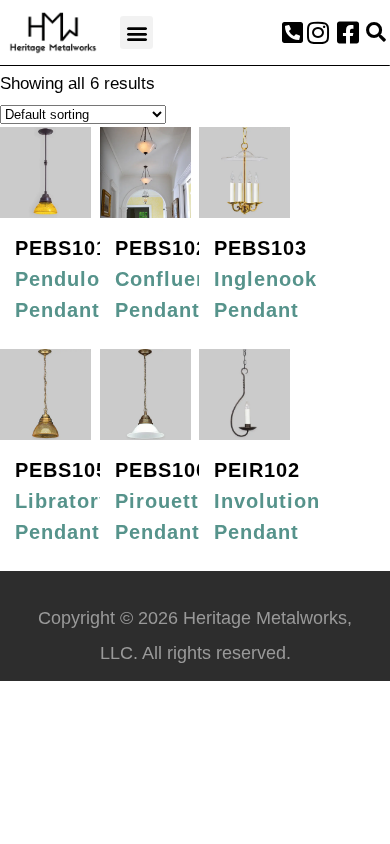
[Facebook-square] (348, 33)
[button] (136, 32)
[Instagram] (318, 33)
